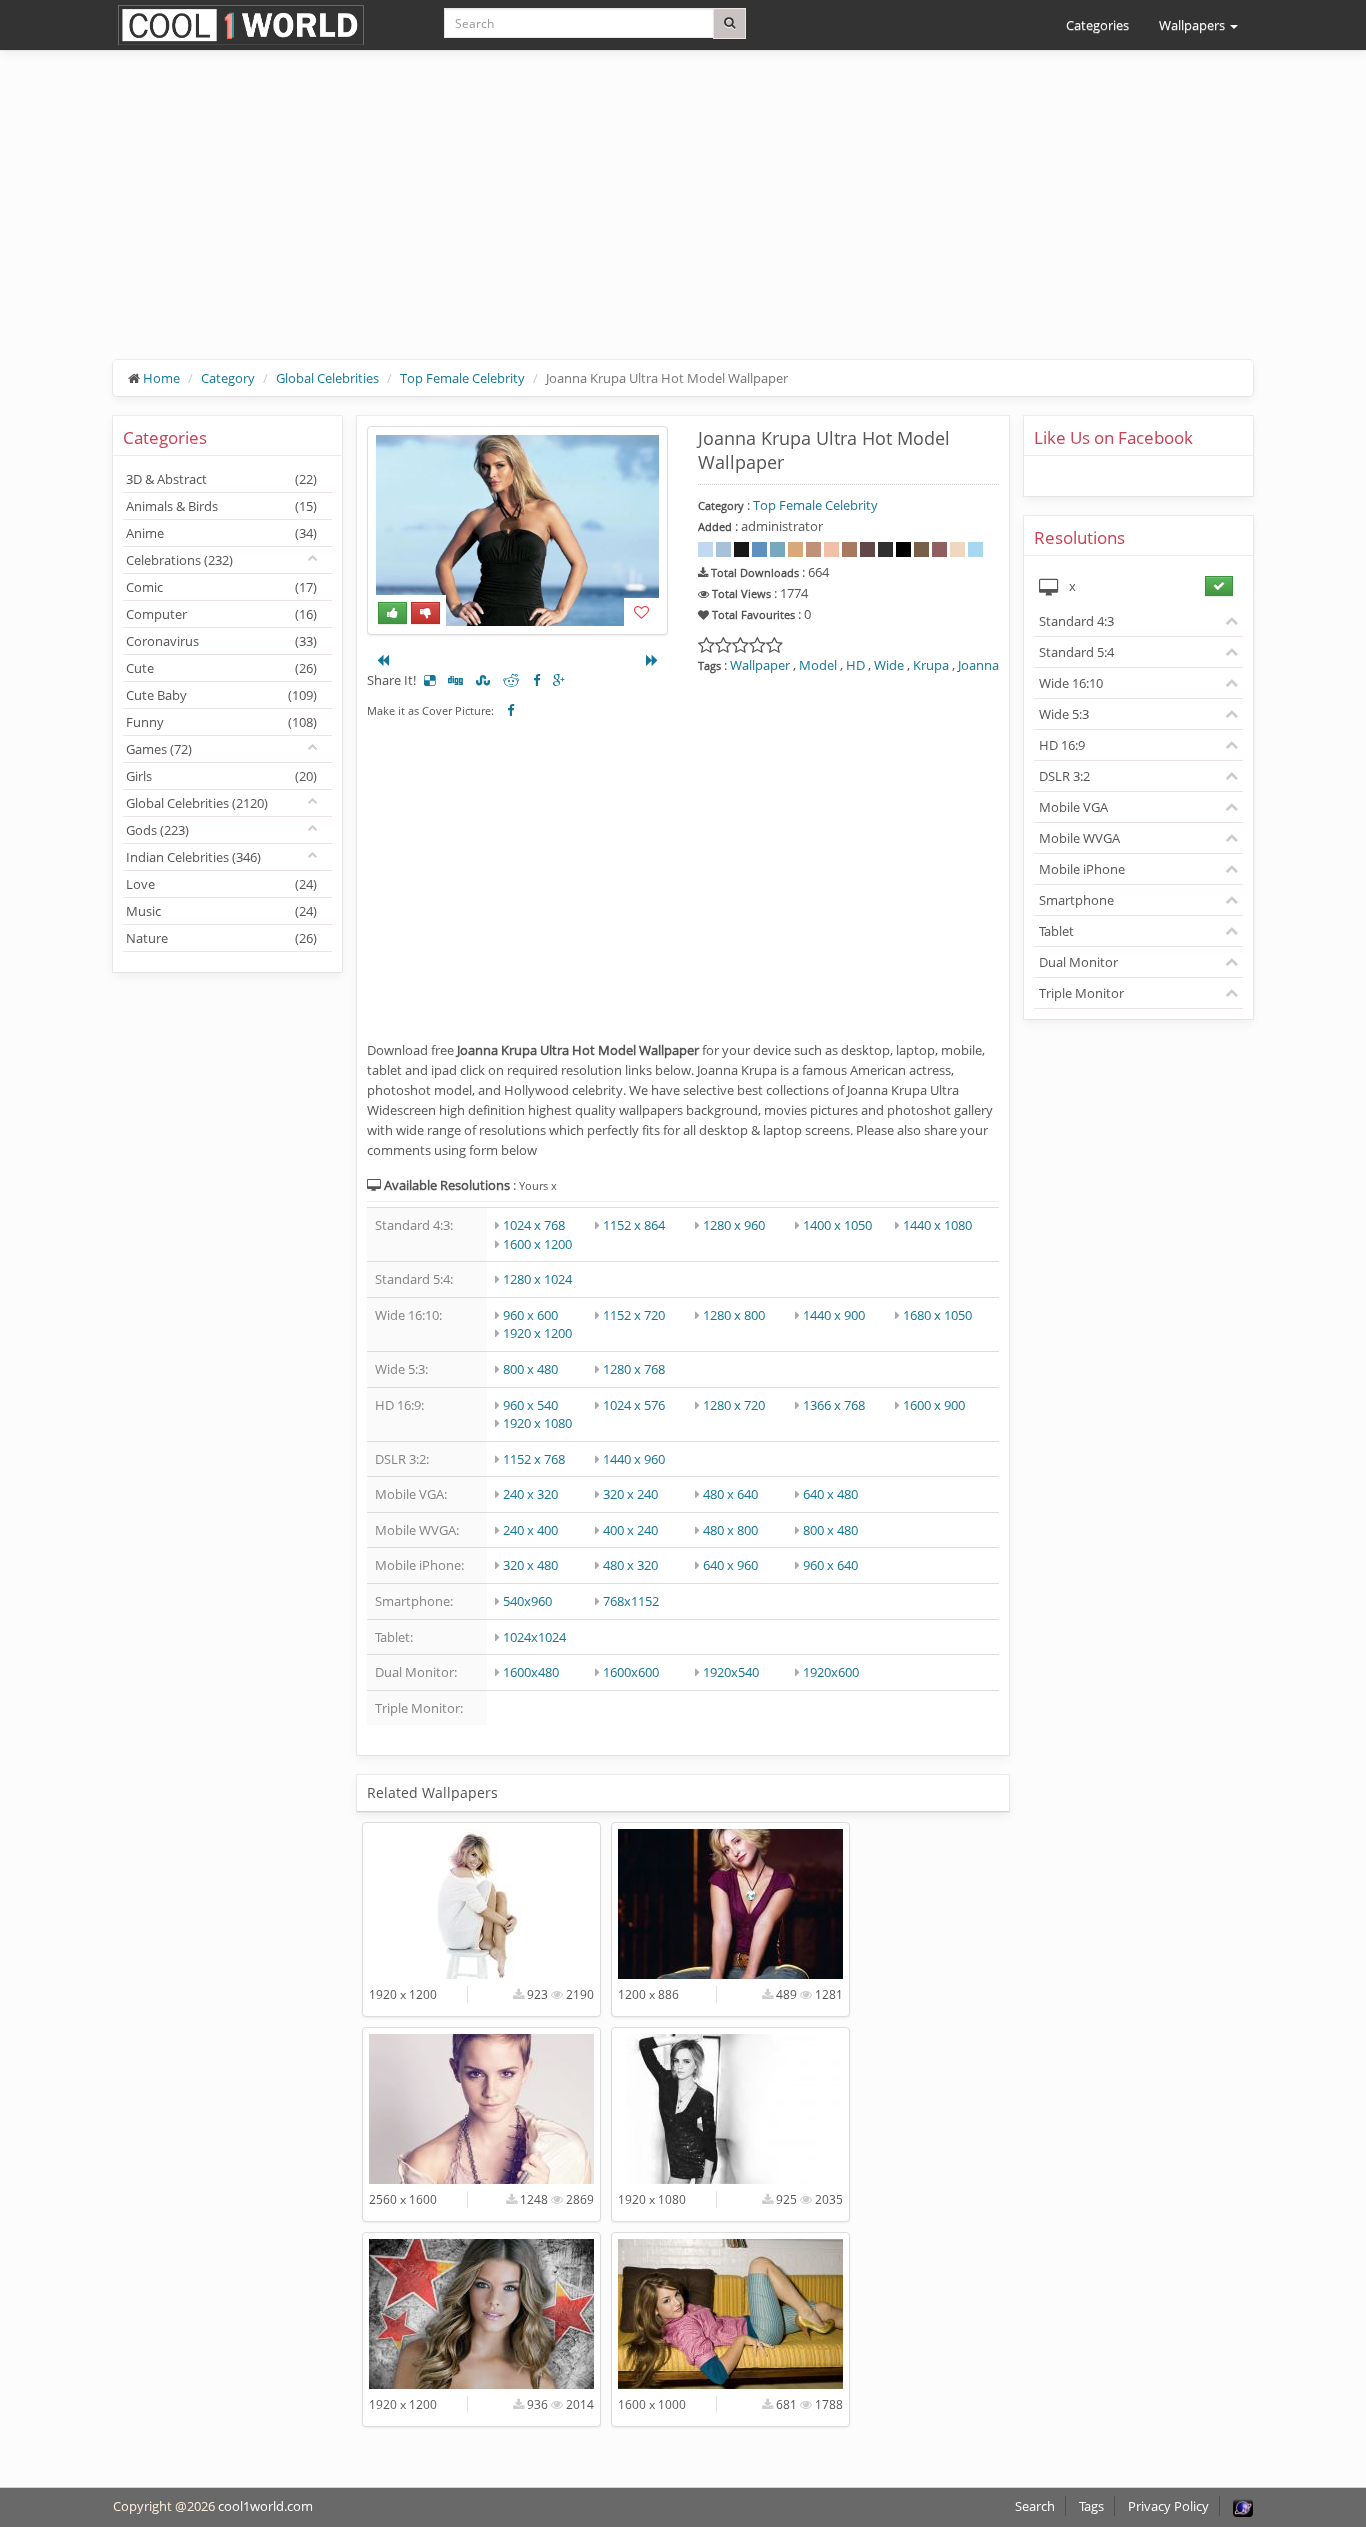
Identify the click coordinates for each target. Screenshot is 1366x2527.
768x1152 (631, 1601)
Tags (1091, 2506)
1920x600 (831, 1672)
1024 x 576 (634, 1405)
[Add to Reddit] (511, 680)
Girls (221, 776)
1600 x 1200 (537, 1244)
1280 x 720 (734, 1405)
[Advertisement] (683, 220)
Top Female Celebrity (462, 378)
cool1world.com (265, 2506)
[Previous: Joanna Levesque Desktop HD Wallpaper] (383, 660)
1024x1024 (534, 1637)
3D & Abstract (221, 479)
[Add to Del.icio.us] (429, 680)
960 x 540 (530, 1405)
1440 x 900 (834, 1315)
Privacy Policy (1168, 2506)
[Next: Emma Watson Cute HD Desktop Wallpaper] (652, 660)
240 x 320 (530, 1494)
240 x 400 (530, 1530)
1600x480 (531, 1672)
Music (221, 911)
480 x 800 (730, 1530)
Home (161, 378)
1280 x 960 (734, 1225)
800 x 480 (530, 1369)
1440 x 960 (634, 1459)
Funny (221, 722)
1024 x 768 (534, 1225)
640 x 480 (830, 1494)
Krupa (931, 665)
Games (159, 749)
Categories (1097, 25)
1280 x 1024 (537, 1279)
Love (221, 884)
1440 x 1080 (937, 1225)
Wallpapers (1193, 25)
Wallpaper (760, 665)
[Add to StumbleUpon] (483, 680)
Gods (157, 830)
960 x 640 (830, 1565)
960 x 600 (530, 1315)
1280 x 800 (734, 1315)
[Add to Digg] (455, 680)
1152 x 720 (634, 1315)
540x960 (527, 1601)
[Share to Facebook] (536, 680)
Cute (221, 668)
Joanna (978, 665)
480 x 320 (630, 1565)
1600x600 (631, 1672)
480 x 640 (730, 1494)
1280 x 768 (634, 1369)
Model (818, 665)
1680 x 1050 (937, 1315)
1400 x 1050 (837, 1225)
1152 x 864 (634, 1225)
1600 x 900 (934, 1405)
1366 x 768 (834, 1405)
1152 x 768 (534, 1459)
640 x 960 (730, 1565)
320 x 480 (530, 1565)
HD (855, 665)
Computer (221, 614)
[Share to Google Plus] (559, 680)
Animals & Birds (221, 506)
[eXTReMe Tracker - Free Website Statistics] (1243, 2506)
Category (228, 378)
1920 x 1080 (537, 1423)
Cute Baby (221, 695)
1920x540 (731, 1672)
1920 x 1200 (537, 1333)
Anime (221, 533)
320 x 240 (630, 1494)
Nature (221, 938)
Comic (221, 587)
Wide (889, 665)
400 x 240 (630, 1530)
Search (1035, 2506)
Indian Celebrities (193, 857)
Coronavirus (221, 641)
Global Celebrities (327, 378)
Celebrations (179, 560)
